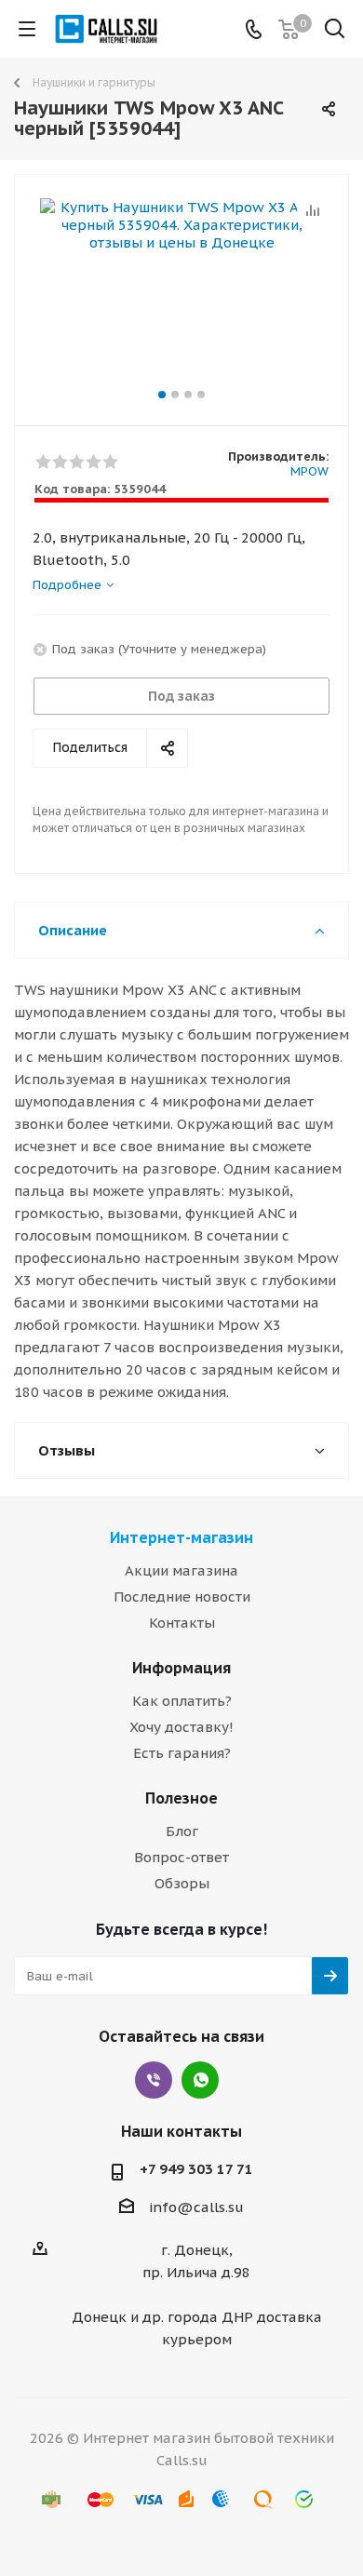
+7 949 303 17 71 (196, 2169)
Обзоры (182, 1883)
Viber (154, 2080)
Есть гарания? (182, 1753)
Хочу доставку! (181, 1727)
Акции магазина (181, 1570)
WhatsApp (200, 2080)
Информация (181, 1668)
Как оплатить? (182, 1701)
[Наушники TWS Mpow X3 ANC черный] (181, 292)
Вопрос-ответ (181, 1857)
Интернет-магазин (181, 1537)
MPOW (309, 471)
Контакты (182, 1623)
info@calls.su (196, 2207)
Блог (182, 1831)
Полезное (181, 1798)
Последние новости (182, 1597)
